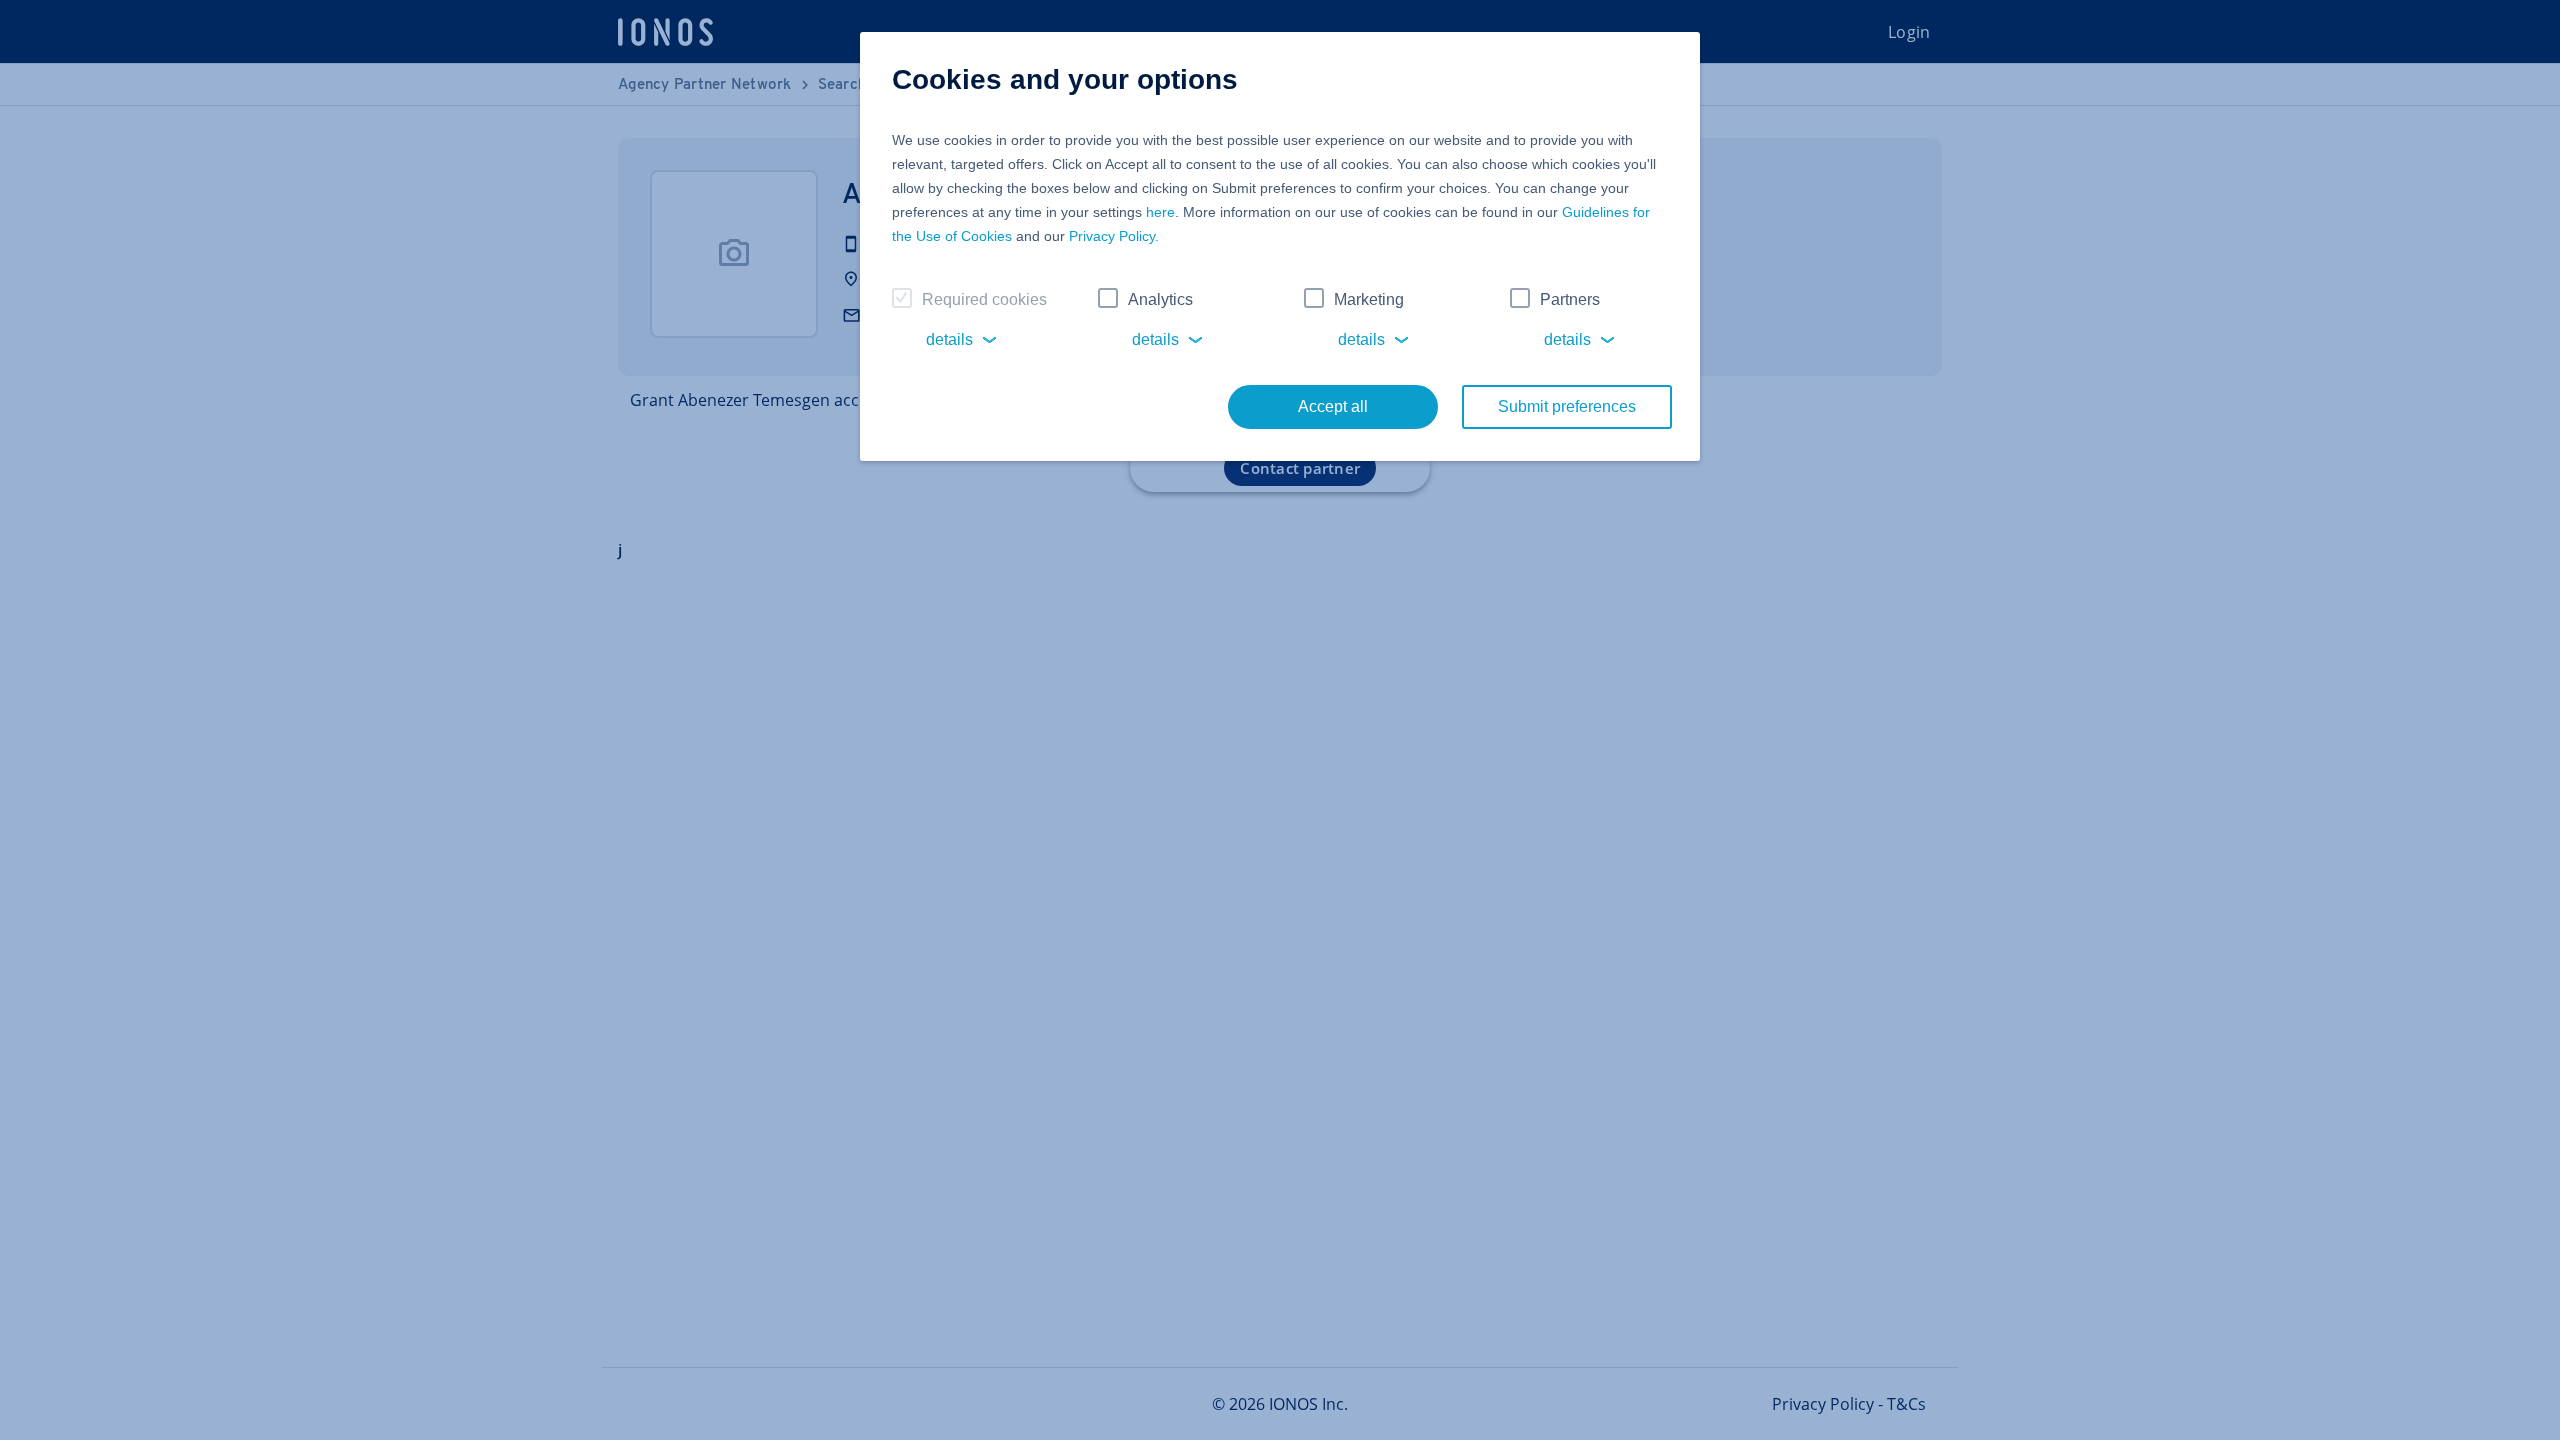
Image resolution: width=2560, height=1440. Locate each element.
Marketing (1369, 299)
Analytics (1160, 299)
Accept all (1333, 406)
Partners (1570, 299)
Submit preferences (1567, 406)
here (1160, 212)
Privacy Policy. (1114, 236)
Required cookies (984, 299)
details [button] (949, 339)
